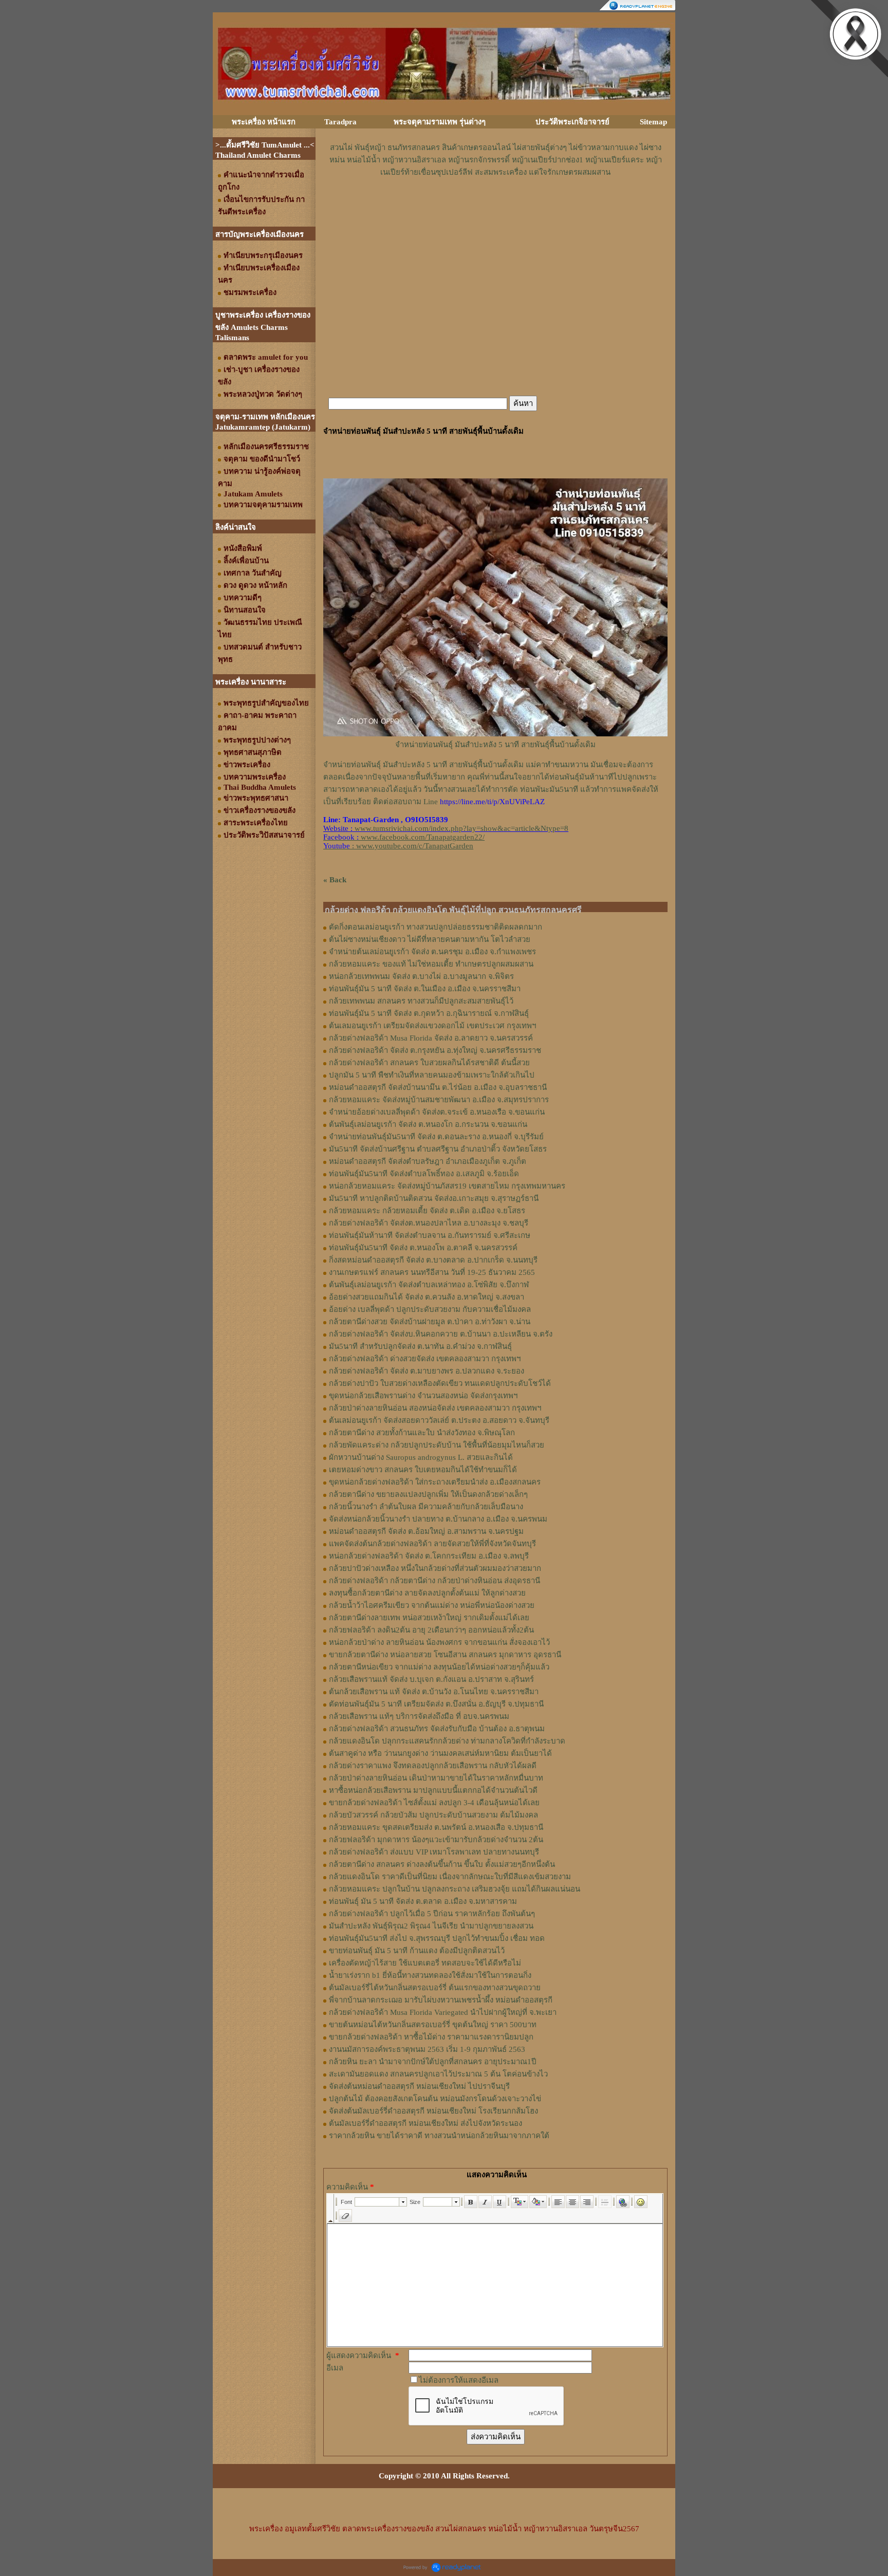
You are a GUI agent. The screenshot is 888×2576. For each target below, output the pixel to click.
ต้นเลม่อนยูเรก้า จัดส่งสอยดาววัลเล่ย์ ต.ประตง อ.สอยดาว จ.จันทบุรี (439, 1420)
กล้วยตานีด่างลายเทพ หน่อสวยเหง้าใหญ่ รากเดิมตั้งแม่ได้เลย (429, 1618)
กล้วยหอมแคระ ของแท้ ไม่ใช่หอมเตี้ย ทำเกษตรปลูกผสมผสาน (431, 964)
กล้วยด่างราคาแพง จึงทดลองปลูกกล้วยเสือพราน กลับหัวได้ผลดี (433, 1766)
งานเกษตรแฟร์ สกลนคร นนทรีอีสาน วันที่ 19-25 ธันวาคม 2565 (432, 1272)
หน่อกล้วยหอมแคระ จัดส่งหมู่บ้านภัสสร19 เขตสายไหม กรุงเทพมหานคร (447, 1186)
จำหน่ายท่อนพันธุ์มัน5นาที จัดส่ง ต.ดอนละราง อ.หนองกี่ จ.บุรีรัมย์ (436, 1137)
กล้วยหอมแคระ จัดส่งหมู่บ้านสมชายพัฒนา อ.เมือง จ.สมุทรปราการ (439, 1100)
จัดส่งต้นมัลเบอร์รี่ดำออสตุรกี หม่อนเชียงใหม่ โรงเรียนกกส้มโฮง (433, 2111)
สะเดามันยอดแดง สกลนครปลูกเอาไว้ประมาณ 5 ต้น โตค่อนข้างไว (438, 2074)
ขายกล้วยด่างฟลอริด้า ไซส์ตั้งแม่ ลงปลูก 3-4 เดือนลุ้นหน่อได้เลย (434, 1803)
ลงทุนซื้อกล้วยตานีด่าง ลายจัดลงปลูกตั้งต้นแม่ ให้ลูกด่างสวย (427, 1593)
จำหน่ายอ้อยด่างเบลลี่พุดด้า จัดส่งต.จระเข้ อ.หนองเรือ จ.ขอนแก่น (437, 1112)
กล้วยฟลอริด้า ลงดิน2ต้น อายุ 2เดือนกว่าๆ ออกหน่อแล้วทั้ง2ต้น (431, 1630)
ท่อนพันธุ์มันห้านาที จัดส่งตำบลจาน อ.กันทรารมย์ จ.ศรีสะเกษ (430, 1235)
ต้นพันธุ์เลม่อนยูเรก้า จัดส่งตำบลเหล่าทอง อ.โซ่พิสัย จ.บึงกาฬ (429, 1285)
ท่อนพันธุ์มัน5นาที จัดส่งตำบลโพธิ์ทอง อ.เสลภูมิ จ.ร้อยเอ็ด (424, 1174)
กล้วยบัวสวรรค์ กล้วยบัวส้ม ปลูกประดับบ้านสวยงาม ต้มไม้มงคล (433, 1815)
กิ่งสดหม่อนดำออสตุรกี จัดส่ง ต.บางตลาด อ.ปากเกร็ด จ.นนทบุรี (433, 1260)
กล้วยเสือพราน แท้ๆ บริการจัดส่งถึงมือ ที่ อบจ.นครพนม (419, 1716)
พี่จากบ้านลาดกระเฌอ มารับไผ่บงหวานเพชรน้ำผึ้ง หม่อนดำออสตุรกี (441, 2000)
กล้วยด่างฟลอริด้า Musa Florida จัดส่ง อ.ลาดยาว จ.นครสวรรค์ (431, 1038)
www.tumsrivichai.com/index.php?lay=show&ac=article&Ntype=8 (461, 828)
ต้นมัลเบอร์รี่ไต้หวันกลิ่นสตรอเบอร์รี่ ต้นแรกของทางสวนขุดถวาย (435, 1988)
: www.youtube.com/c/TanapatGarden (398, 846)
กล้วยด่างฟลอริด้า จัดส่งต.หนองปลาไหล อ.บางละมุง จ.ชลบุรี (429, 1223)
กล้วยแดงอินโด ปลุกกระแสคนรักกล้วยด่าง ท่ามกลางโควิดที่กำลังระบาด (447, 1741)
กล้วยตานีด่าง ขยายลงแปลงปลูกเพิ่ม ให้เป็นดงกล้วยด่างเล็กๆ (428, 1494)
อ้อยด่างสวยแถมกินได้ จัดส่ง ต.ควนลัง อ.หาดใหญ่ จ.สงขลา (427, 1297)
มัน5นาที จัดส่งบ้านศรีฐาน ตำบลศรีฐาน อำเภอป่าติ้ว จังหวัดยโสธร (438, 1149)
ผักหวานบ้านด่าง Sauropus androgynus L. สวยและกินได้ (421, 1457)
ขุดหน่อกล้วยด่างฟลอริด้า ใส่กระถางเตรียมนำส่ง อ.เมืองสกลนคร (435, 1482)
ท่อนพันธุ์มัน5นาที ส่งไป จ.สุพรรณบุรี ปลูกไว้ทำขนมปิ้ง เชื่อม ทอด (437, 1938)
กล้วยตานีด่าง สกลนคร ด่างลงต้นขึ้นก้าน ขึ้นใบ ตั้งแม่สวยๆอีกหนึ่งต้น (442, 1864)
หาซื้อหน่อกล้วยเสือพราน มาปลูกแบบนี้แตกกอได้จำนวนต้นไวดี (433, 1790)
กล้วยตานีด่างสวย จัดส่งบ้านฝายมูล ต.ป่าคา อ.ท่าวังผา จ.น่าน (430, 1322)
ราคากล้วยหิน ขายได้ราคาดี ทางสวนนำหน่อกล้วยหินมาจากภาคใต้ (439, 2136)
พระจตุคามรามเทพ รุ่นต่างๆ (440, 122)
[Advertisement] (495, 209)
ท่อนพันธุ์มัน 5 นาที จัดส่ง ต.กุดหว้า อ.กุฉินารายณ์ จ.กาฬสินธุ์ (429, 1013)
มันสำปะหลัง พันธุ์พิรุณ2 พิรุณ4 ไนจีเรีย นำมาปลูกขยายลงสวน (431, 1926)
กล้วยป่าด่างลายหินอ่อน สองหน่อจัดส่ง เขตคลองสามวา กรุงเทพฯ (435, 1408)
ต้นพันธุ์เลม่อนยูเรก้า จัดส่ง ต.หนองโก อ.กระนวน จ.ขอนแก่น (428, 1124)
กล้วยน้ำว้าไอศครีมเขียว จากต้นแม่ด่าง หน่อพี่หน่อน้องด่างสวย (432, 1605)
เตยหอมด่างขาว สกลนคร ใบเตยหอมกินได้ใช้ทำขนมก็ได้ (423, 1470)
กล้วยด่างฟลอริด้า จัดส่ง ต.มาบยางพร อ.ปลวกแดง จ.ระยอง (427, 1371)
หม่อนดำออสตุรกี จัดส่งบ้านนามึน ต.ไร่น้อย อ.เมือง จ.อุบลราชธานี (438, 1087)
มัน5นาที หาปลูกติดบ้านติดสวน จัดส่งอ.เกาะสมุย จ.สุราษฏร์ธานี (434, 1198)
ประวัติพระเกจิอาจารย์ (572, 122)
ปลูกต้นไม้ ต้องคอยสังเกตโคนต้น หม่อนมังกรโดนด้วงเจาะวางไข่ (435, 2099)
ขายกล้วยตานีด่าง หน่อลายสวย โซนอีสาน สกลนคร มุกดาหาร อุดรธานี (445, 1655)
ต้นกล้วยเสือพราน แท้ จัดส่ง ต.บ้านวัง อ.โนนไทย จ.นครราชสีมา (434, 1692)
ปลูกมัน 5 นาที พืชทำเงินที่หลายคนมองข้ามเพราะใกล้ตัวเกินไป (432, 1075)
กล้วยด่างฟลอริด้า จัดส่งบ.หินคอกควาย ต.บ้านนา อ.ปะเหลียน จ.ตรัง (441, 1334)
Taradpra (340, 122)
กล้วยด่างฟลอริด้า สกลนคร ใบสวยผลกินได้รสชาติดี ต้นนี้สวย (429, 1063)
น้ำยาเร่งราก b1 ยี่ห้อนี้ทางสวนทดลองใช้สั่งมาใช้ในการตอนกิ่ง (430, 1975)
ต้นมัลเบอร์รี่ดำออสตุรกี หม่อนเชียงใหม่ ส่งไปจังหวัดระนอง (425, 2123)
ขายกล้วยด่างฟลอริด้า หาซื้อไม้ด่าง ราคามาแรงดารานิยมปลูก (431, 2037)
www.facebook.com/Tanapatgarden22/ (423, 837)
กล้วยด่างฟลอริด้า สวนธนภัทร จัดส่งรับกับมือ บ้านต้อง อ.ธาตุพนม (437, 1729)
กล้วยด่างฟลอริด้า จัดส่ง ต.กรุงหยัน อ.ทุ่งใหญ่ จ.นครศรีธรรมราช (435, 1050)
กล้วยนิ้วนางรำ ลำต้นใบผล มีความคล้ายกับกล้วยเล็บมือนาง (426, 1507)
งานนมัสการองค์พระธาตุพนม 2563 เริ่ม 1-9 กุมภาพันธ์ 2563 (427, 2049)
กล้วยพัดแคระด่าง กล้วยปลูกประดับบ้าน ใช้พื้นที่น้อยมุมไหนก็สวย (437, 1445)
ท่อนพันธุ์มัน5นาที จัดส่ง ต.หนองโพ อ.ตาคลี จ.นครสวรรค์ (423, 1248)
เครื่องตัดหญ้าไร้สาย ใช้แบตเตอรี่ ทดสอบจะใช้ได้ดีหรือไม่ (425, 1963)
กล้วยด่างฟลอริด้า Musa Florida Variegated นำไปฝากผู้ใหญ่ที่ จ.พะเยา (443, 2012)
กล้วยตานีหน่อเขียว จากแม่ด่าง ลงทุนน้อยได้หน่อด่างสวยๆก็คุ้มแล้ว (439, 1667)
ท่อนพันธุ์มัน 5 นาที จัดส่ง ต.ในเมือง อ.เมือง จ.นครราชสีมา (425, 989)
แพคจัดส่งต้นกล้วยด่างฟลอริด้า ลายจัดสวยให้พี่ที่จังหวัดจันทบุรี (432, 1544)
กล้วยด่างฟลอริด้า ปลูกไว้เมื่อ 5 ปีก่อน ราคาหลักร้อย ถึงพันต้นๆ (432, 1914)
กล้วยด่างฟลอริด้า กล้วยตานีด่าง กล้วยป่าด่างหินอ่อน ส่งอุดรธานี (434, 1581)
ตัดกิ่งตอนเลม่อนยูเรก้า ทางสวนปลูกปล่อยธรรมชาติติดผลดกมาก (436, 927)
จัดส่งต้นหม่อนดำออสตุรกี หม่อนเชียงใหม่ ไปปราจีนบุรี (419, 2086)
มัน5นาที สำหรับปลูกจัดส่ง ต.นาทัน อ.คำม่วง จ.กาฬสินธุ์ (420, 1346)
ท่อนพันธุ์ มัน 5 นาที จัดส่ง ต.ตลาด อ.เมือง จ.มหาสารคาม (423, 1901)
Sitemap (653, 122)
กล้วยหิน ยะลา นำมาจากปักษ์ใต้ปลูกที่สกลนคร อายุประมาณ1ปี (433, 2062)
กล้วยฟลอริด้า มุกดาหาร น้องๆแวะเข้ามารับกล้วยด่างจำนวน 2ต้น (436, 1840)
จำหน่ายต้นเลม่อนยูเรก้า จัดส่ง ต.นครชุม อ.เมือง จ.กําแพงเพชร (432, 952)
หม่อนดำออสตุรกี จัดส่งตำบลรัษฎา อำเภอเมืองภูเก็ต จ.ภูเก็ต (428, 1161)
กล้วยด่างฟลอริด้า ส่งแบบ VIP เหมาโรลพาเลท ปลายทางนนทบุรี (434, 1852)
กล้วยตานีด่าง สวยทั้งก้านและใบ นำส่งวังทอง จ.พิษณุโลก (422, 1433)
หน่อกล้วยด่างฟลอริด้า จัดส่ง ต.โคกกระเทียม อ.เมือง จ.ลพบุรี (429, 1556)
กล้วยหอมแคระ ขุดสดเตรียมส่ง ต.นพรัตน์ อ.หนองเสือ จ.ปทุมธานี (436, 1827)
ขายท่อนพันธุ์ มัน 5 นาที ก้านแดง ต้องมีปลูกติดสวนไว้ (417, 1951)
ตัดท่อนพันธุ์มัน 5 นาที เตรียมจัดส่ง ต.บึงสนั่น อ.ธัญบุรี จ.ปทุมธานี (436, 1704)
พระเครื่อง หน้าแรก (264, 122)
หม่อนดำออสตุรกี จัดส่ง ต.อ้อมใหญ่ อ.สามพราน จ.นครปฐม (426, 1531)
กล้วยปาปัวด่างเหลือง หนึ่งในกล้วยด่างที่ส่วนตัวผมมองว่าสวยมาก (435, 1568)
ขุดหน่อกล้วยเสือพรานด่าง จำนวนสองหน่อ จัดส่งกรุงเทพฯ (423, 1396)
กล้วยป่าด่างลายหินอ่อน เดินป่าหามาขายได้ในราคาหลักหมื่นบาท (436, 1778)
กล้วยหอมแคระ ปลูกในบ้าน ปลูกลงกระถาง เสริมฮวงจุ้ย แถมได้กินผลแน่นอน (455, 1889)
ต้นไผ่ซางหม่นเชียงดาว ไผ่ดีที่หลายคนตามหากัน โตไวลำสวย (430, 939)
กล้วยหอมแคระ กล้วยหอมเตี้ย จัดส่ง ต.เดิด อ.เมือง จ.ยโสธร (427, 1211)
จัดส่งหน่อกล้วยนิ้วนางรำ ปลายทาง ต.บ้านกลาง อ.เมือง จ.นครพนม (438, 1519)
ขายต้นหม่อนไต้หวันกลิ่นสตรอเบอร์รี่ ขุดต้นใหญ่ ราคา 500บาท (433, 2025)
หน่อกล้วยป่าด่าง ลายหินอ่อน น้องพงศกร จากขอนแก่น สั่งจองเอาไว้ (439, 1642)
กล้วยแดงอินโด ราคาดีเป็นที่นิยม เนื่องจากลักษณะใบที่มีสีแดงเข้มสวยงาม (450, 1877)
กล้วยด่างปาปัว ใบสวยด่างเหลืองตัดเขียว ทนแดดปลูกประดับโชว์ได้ (440, 1383)
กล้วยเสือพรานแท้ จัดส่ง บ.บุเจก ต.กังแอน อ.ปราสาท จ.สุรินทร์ (431, 1679)
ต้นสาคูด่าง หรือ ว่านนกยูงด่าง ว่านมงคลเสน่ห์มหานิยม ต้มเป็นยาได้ (440, 1753)
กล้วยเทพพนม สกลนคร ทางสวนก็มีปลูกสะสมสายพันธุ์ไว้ (421, 1001)
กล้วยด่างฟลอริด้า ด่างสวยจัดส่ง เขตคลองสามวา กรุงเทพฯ (425, 1359)
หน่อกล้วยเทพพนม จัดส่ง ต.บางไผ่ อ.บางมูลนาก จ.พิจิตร (421, 976)
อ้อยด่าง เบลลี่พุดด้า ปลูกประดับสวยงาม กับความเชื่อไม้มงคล (430, 1309)
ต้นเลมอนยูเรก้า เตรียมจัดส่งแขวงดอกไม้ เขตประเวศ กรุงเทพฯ (432, 1026)
